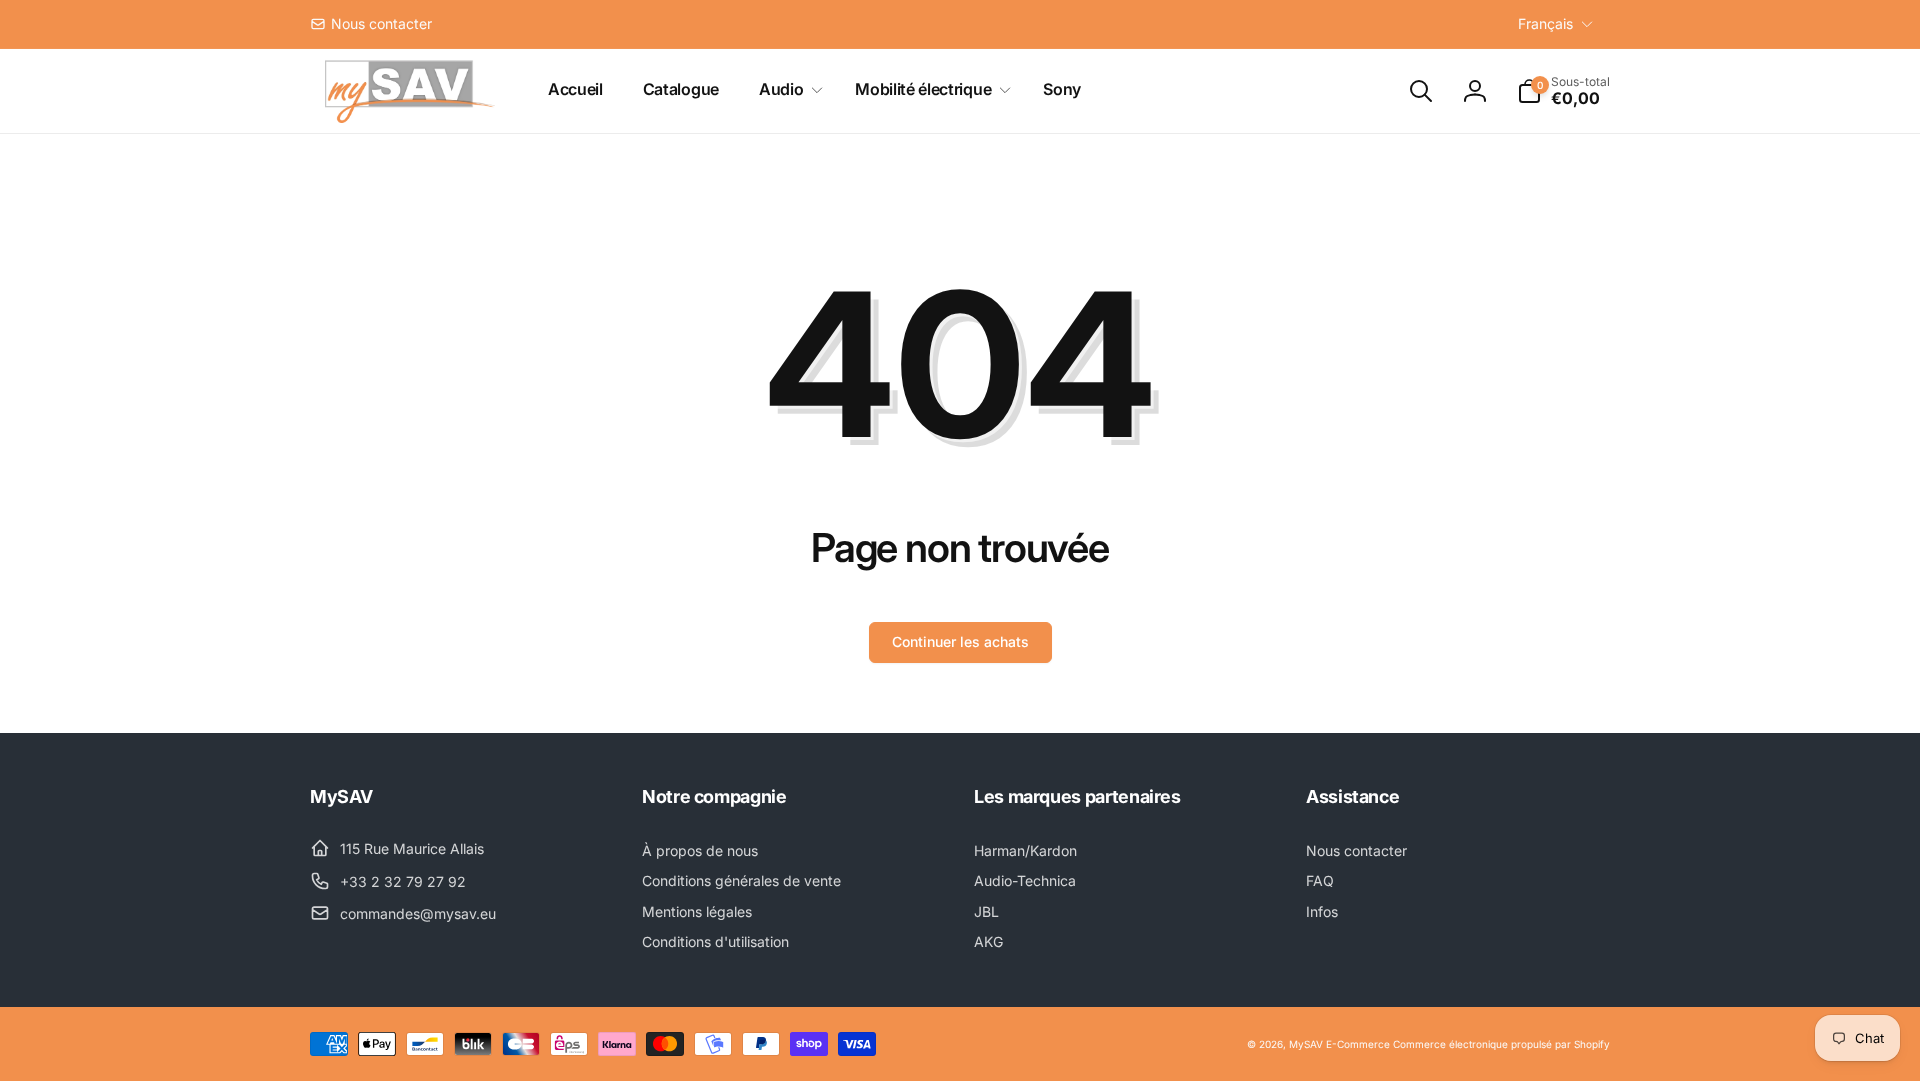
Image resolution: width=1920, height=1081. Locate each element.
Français (1545, 23)
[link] (371, 24)
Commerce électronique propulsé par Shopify (1501, 1044)
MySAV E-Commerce (1339, 1044)
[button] (787, 89)
